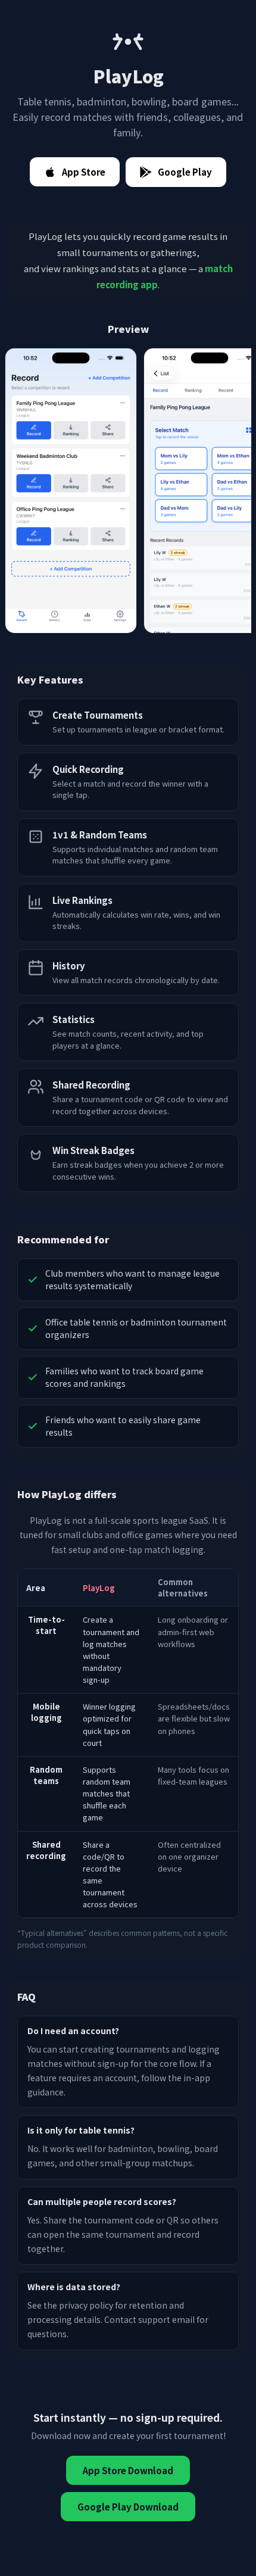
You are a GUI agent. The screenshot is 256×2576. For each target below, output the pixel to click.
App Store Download (128, 2470)
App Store (84, 172)
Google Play (185, 172)
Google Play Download (128, 2507)
